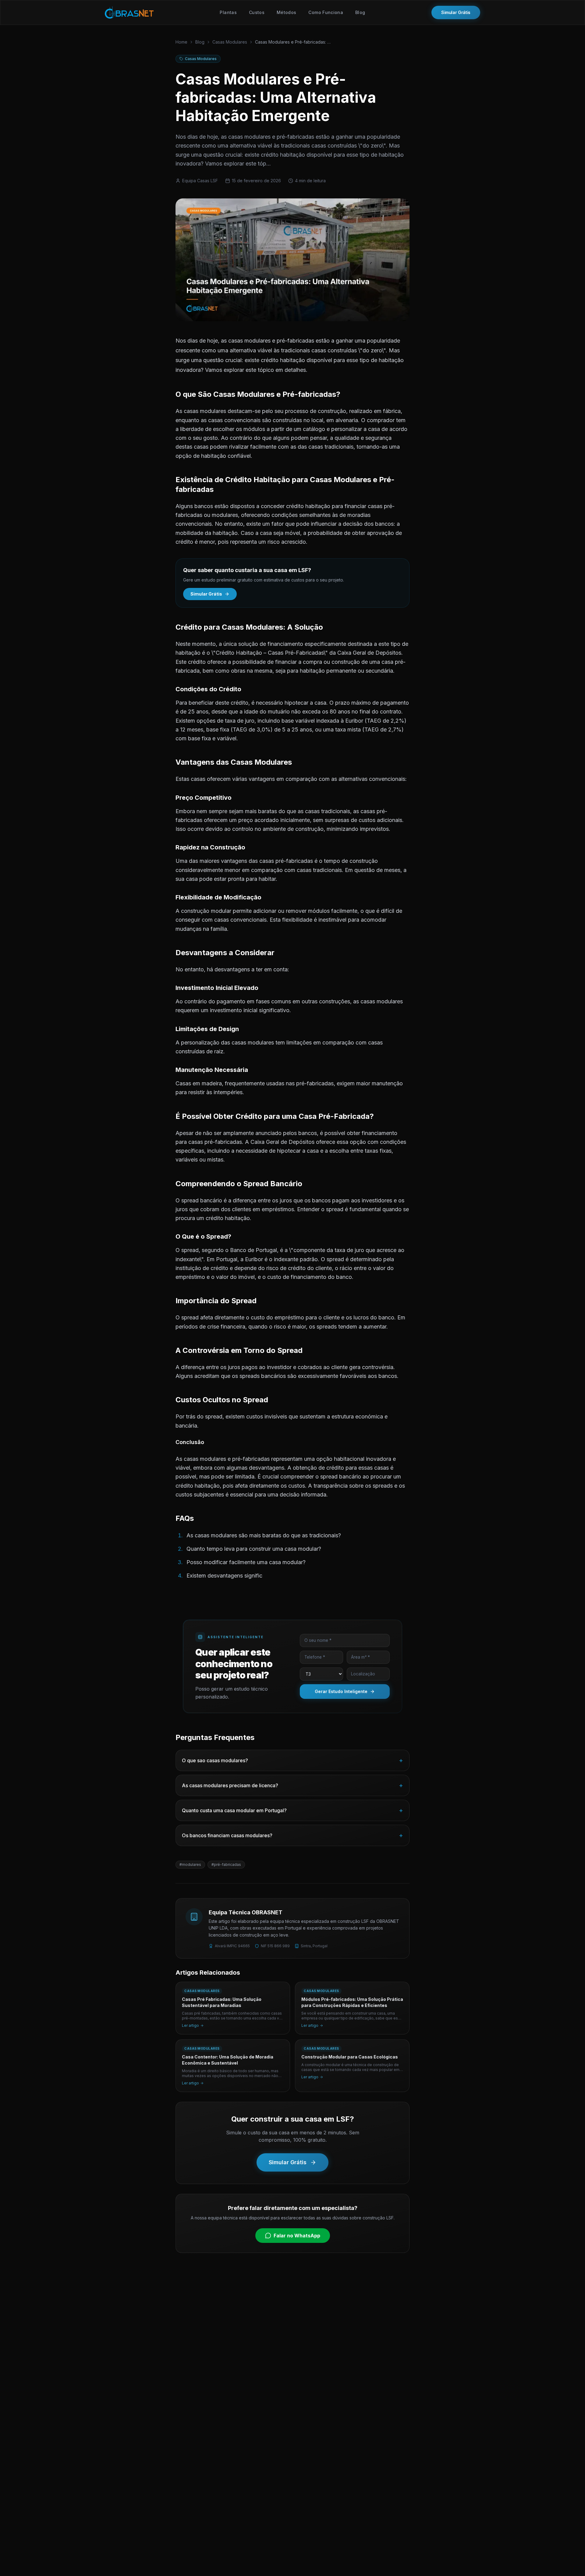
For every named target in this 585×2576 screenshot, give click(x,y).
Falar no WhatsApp (297, 2236)
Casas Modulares (230, 42)
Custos (257, 12)
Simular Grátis (456, 12)
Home (181, 42)
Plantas (228, 12)
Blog (360, 12)
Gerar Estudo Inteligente (341, 1691)
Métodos (286, 12)
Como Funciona (326, 12)
